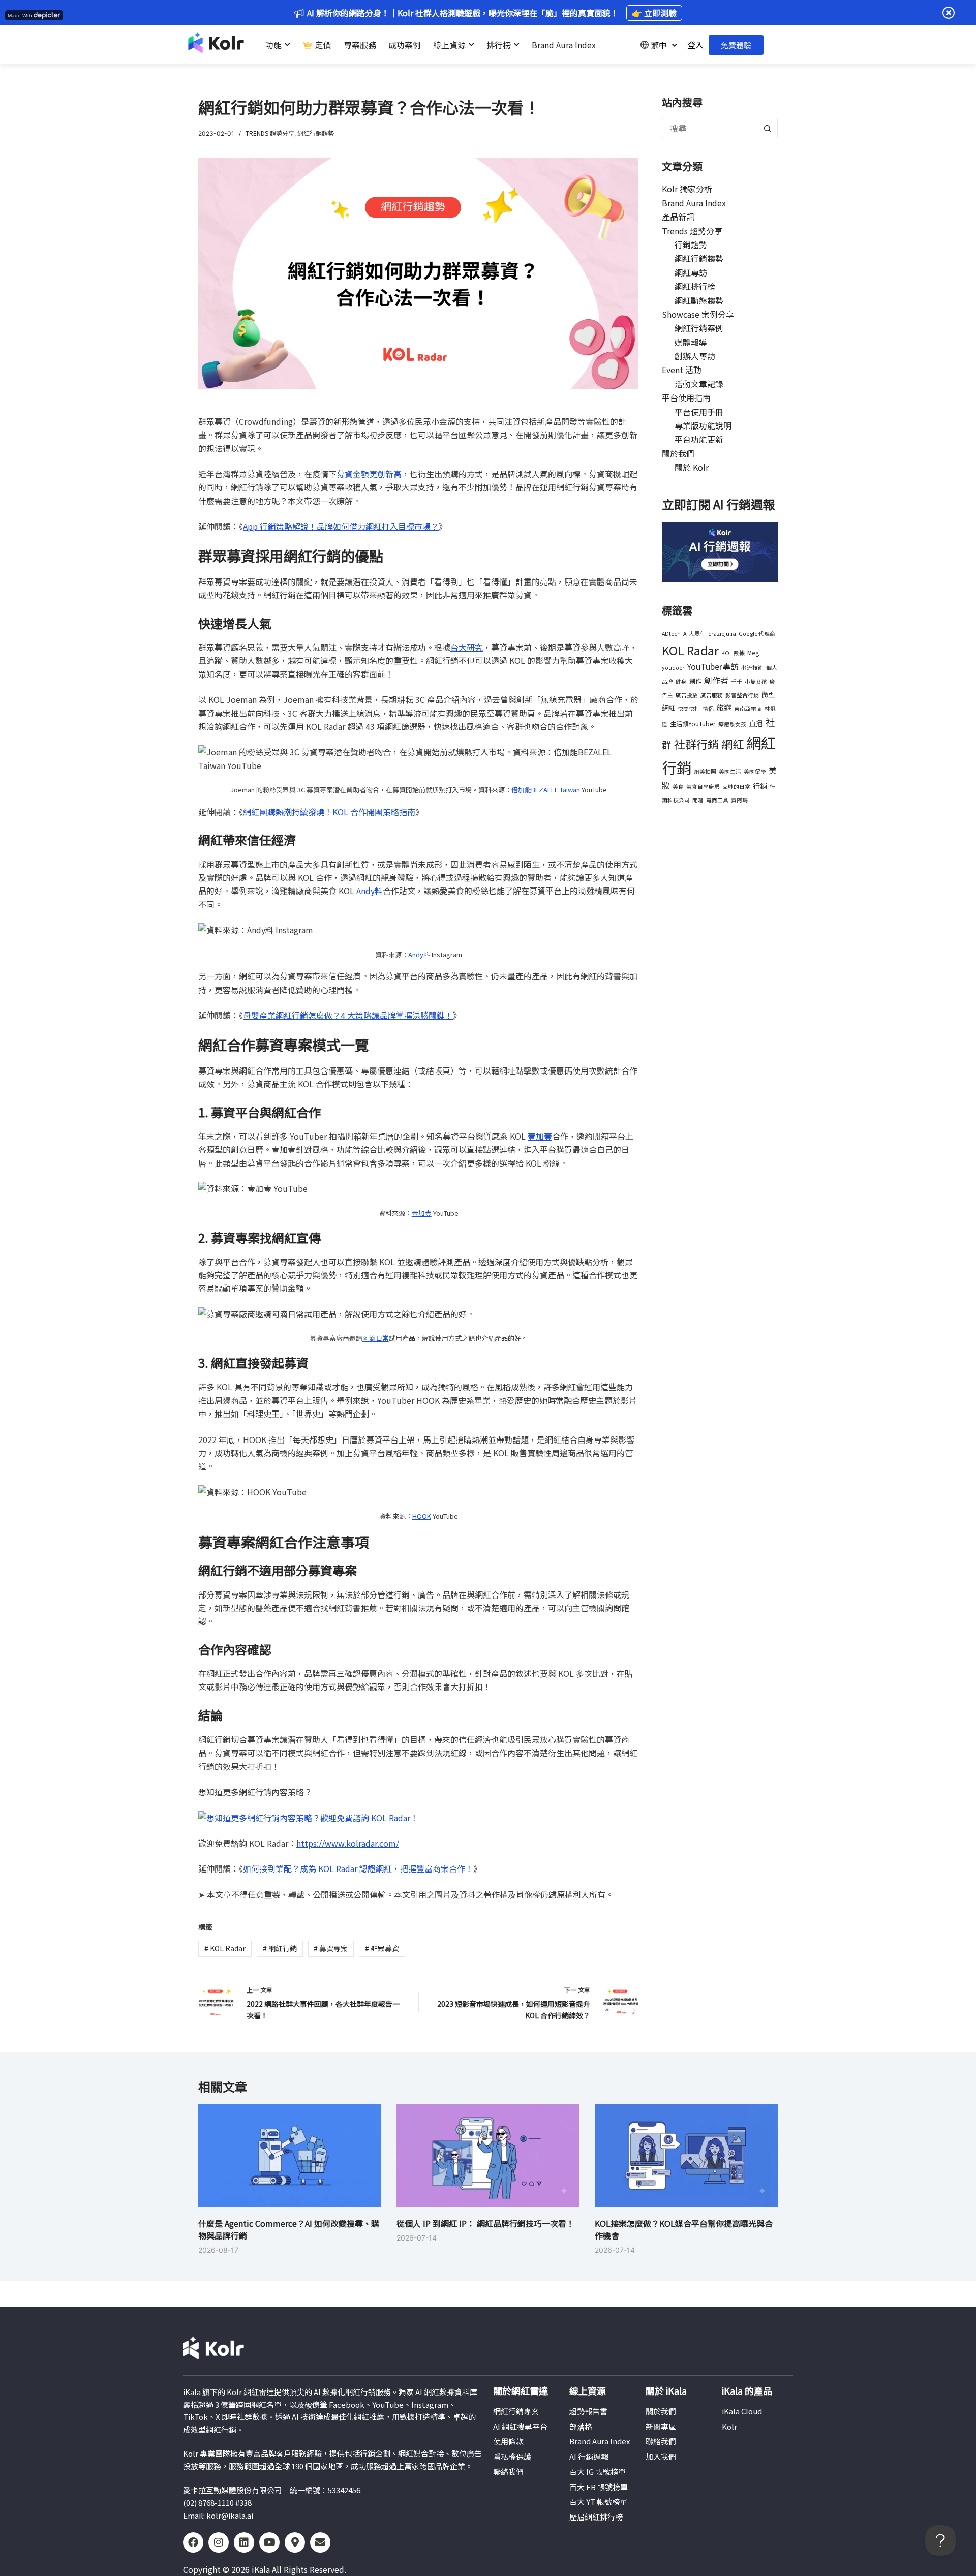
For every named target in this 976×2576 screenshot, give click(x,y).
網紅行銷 (280, 1948)
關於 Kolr (692, 467)
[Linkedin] (244, 2542)
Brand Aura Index (694, 203)
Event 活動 (682, 370)
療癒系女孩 (732, 724)
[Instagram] (219, 2542)
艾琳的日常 (736, 787)
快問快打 (689, 708)
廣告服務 (712, 695)
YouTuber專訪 (713, 666)
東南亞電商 (748, 708)
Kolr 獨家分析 (687, 189)
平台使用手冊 (699, 412)
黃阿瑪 (739, 800)
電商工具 (717, 800)
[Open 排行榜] (516, 45)
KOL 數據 (733, 653)
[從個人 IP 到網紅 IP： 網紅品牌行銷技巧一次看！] (488, 2155)
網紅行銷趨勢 (316, 133)
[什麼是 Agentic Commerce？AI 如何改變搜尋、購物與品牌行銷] (290, 2155)
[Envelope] (320, 2542)
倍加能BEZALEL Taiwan (546, 790)
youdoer (673, 668)
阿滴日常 (376, 1338)
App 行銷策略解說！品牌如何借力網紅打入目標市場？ (341, 526)
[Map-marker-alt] (295, 2542)
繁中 (659, 45)
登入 (695, 45)
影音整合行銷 (742, 695)
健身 (681, 681)
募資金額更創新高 (369, 474)
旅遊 (724, 707)
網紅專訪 (691, 272)
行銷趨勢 (691, 244)
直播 (756, 723)
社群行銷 (696, 744)
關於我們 (678, 453)
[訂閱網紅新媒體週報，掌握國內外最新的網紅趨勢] (720, 551)
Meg (753, 653)
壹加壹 (540, 1136)
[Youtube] (269, 2542)
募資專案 (331, 1948)
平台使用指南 (686, 397)
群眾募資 (382, 1948)
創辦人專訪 (695, 356)
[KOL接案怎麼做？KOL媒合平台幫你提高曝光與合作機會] (686, 2155)
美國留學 (755, 771)
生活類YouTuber (693, 724)
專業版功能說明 (703, 425)
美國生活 (730, 771)
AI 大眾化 (694, 634)
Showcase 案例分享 (698, 314)
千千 (737, 681)
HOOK (422, 1516)
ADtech (671, 634)
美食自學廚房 (703, 787)
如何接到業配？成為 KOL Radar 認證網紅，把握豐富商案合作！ (358, 1868)
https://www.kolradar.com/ (348, 1843)
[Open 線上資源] (471, 45)
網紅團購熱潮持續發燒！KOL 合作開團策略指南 (329, 812)
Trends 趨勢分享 (270, 133)
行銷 (760, 786)
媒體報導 (691, 342)
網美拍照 (705, 771)
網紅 (733, 744)
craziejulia (722, 634)
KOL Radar (225, 1948)
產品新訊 (678, 217)
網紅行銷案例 (699, 328)
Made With (20, 16)
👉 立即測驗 (654, 13)
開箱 (698, 800)
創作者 (716, 680)
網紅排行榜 (695, 286)
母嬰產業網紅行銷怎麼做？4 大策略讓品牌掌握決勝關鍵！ (348, 1015)
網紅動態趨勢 (699, 300)
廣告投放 (687, 695)
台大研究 (467, 647)
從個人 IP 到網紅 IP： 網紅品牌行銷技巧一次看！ (485, 2223)
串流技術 (752, 668)
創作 (695, 681)
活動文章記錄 (699, 384)
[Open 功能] (287, 45)
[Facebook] (193, 2542)
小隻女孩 (756, 681)
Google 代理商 (757, 634)
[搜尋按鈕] (768, 128)
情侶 (708, 708)
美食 (678, 787)
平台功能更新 (699, 439)
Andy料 (370, 891)
